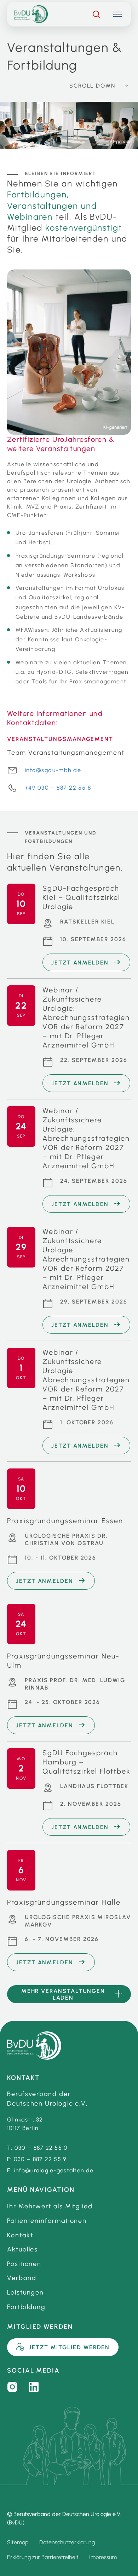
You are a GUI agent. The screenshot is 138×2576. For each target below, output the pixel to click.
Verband (22, 2278)
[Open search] (96, 14)
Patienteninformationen (47, 2221)
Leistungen (25, 2292)
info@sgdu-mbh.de (53, 770)
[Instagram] (12, 2387)
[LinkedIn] (34, 2387)
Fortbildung (26, 2307)
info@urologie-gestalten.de (54, 2170)
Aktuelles (22, 2249)
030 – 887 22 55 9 (40, 2159)
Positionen (24, 2264)
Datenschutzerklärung (67, 2542)
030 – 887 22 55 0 (41, 2148)
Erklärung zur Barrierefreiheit (43, 2557)
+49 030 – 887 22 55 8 (58, 788)
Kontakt (20, 2235)
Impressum (103, 2557)
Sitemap (18, 2542)
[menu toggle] (117, 14)
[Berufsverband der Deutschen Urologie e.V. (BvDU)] (34, 2046)
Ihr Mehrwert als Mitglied (50, 2206)
